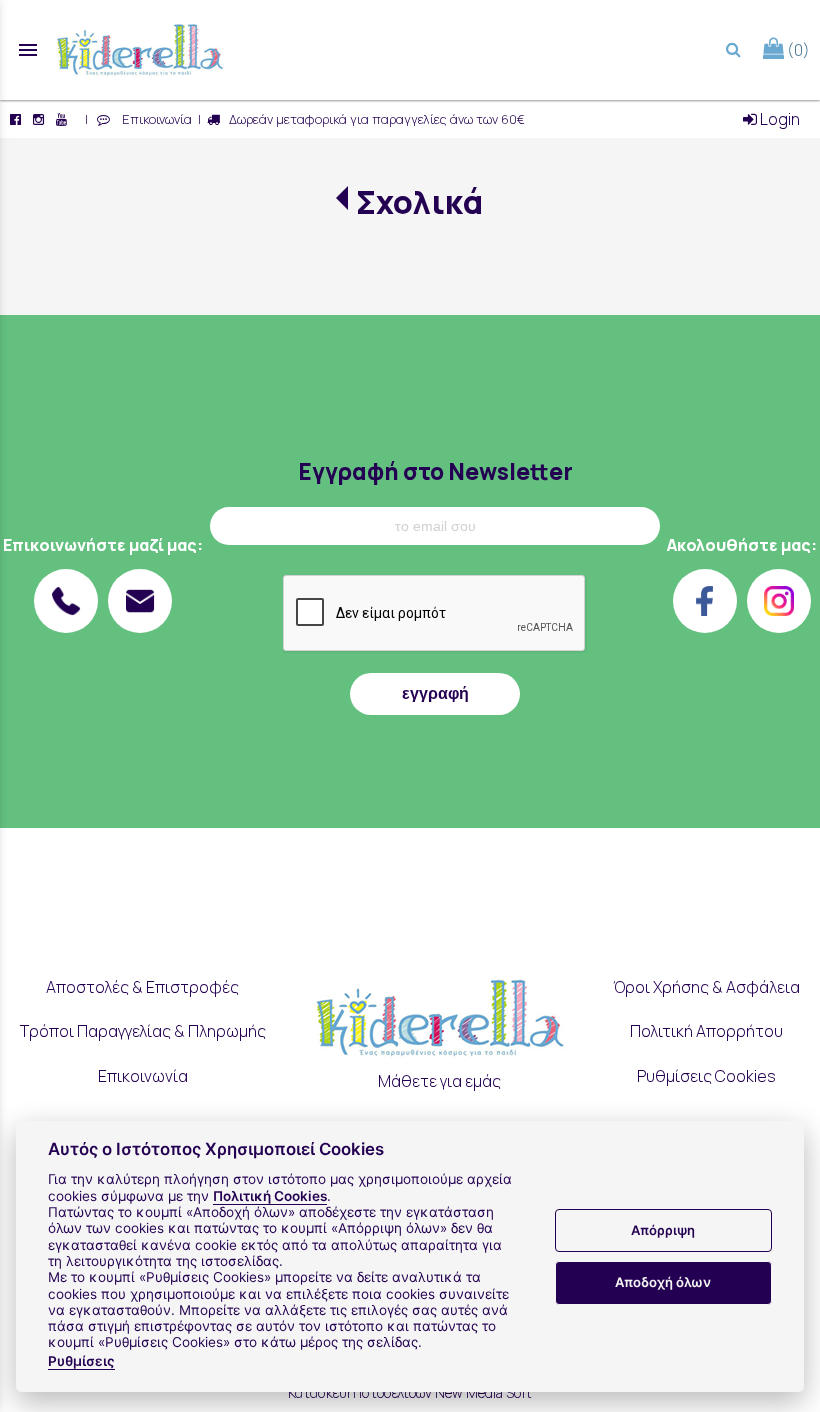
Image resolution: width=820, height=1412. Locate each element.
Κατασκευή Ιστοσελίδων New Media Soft (410, 1392)
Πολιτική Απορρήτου (706, 1031)
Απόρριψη (663, 1230)
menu (28, 50)
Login (778, 119)
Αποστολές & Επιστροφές (142, 987)
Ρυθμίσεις (81, 1361)
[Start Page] (140, 50)
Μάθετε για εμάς (439, 1081)
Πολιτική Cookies (270, 1196)
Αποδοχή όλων (663, 1282)
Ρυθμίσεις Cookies (706, 1076)
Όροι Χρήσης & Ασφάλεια (706, 987)
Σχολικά (419, 202)
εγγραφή (435, 693)
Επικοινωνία (154, 119)
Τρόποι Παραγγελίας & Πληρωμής (143, 1031)
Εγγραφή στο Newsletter (435, 471)
